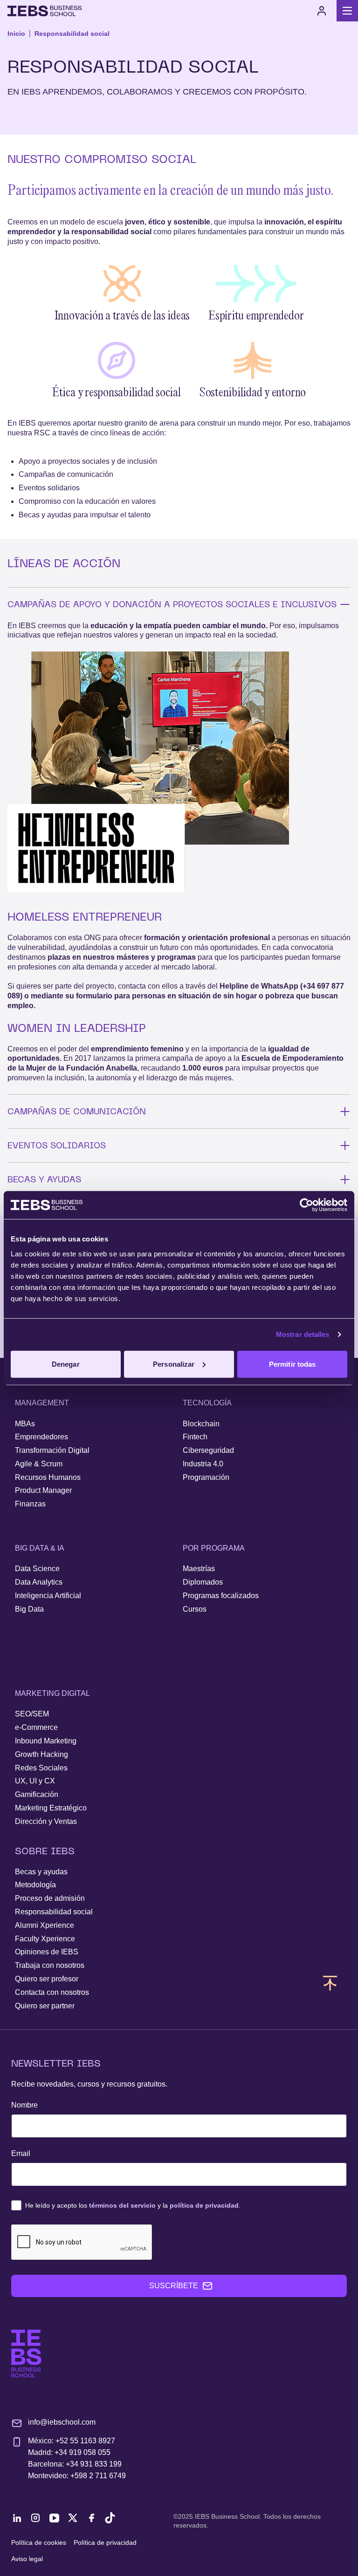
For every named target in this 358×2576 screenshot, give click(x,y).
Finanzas (30, 1504)
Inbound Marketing (46, 1741)
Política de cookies (39, 2542)
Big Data (29, 1609)
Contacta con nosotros (52, 1992)
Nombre (24, 2105)
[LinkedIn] (17, 2518)
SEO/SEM (32, 1714)
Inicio (16, 34)
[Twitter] (73, 2518)
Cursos (195, 1609)
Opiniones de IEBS (47, 1952)
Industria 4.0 (203, 1464)
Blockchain (201, 1424)
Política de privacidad (105, 2542)
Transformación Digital (52, 1450)
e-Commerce (36, 1727)
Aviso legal (27, 2559)
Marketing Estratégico (51, 1808)
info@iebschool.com (62, 2422)
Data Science (37, 1569)
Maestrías (199, 1569)
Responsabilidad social (72, 34)
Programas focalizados (221, 1596)
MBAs (25, 1424)
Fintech (195, 1437)
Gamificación (37, 1794)
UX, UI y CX (35, 1781)
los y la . (133, 2205)
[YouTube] (54, 2518)
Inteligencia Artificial (48, 1596)
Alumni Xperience (45, 1925)
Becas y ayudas (41, 1872)
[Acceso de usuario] (322, 11)
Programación (206, 1477)
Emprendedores (41, 1437)
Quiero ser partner (45, 2006)
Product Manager (43, 1490)
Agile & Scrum (39, 1464)
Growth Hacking (41, 1754)
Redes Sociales (41, 1768)
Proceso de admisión (50, 1898)
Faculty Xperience (45, 1939)
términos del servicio (122, 2205)
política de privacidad (204, 2205)
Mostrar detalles (303, 1334)
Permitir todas (292, 1364)
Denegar (66, 1364)
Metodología (35, 1885)
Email (21, 2153)
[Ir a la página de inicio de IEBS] (26, 2354)
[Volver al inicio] (45, 11)
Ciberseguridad (208, 1450)
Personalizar (174, 1364)
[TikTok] (110, 2518)
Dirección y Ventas (46, 1821)
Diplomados (203, 1582)
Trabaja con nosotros (50, 1965)
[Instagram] (35, 2518)
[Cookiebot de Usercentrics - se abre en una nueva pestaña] (306, 1205)
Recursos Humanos (48, 1477)
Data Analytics (39, 1582)
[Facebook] (91, 2518)
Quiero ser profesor (47, 1979)
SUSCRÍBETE (174, 2286)
